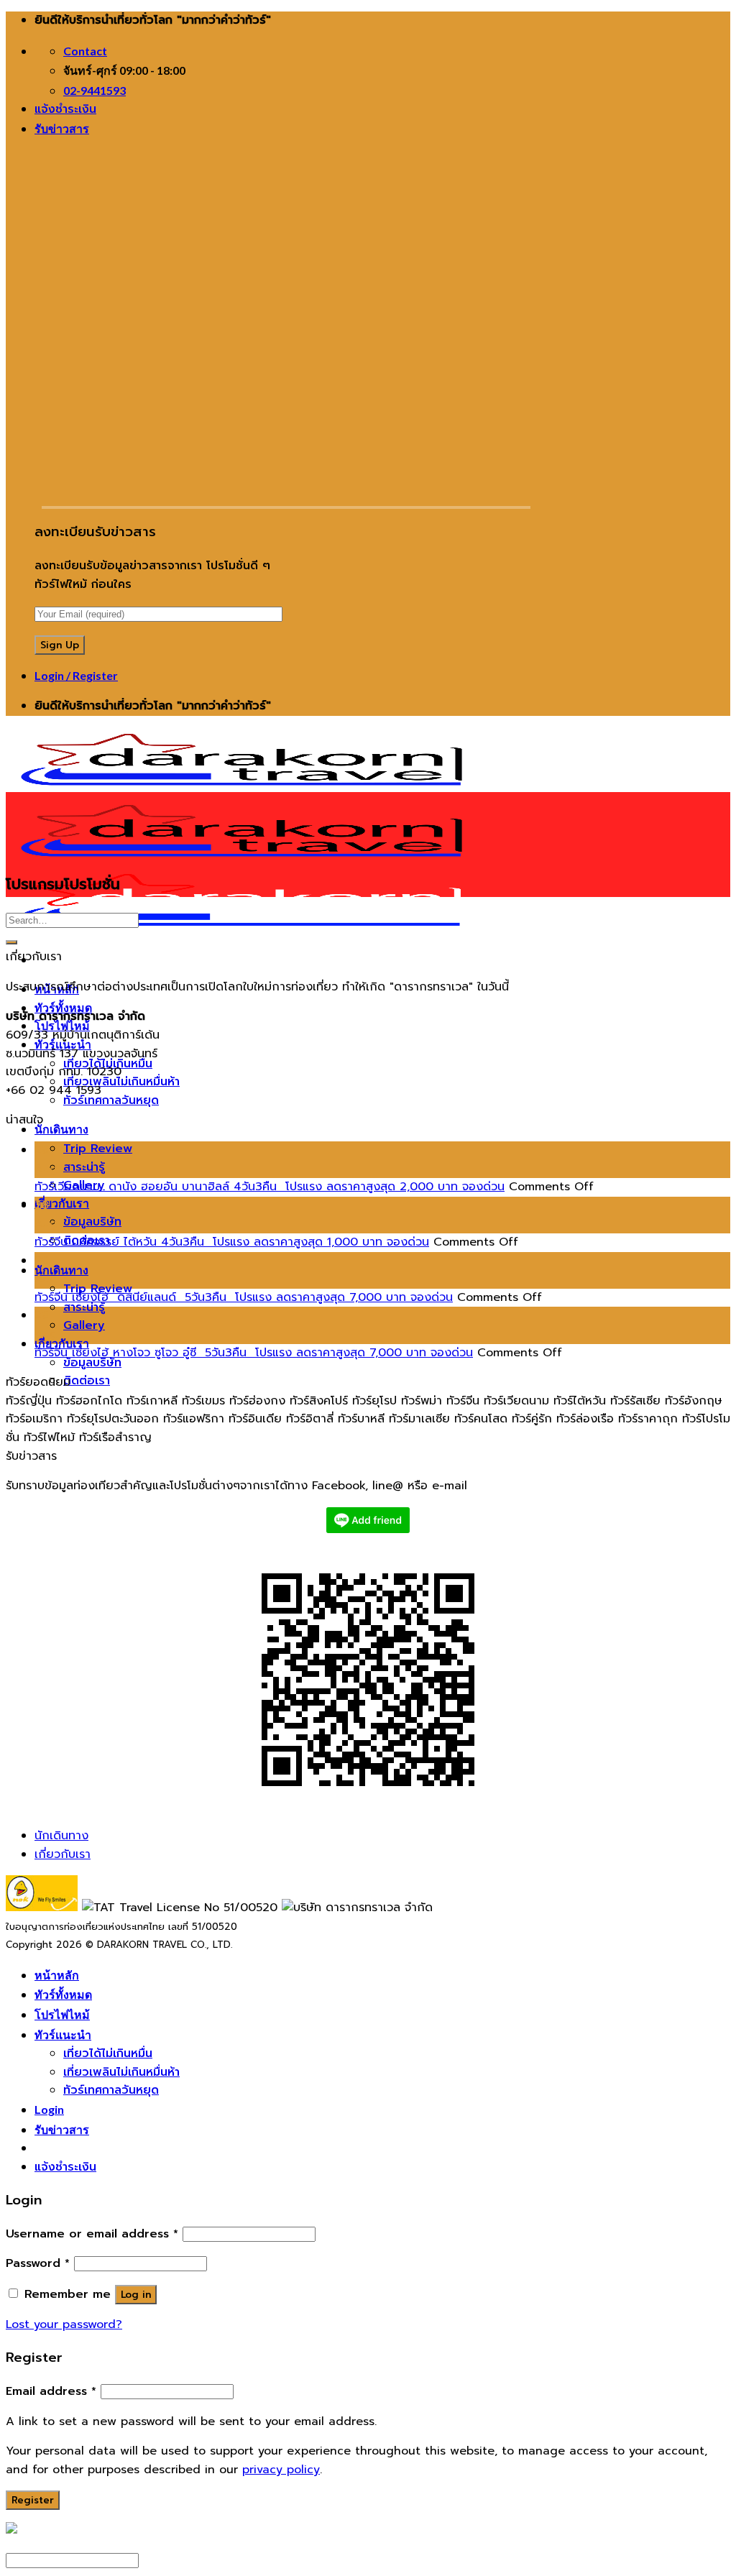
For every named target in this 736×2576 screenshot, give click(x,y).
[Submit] (11, 942)
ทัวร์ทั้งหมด (63, 1007)
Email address (51, 2391)
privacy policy (281, 2470)
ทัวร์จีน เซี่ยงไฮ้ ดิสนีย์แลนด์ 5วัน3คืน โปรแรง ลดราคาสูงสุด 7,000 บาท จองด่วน (244, 1297)
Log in (136, 2295)
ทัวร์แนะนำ (63, 2034)
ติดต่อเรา (87, 1381)
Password (38, 2263)
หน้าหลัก (57, 1975)
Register (33, 2500)
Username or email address (92, 2234)
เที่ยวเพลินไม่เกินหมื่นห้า (121, 1082)
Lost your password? (64, 2324)
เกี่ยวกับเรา (62, 1203)
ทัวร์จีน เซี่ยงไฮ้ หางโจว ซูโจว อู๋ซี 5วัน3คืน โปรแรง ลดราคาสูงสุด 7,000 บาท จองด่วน (254, 1353)
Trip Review (98, 1149)
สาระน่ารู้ (84, 1167)
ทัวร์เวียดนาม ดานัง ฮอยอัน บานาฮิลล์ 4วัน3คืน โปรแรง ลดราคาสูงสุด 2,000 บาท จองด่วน (270, 1187)
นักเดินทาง (61, 1129)
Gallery (84, 1325)
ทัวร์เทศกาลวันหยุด (111, 1100)
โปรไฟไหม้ (62, 2014)
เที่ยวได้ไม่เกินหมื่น (108, 2053)
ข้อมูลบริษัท (92, 1222)
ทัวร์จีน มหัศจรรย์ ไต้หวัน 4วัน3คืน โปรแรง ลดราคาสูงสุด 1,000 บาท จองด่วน (232, 1242)
